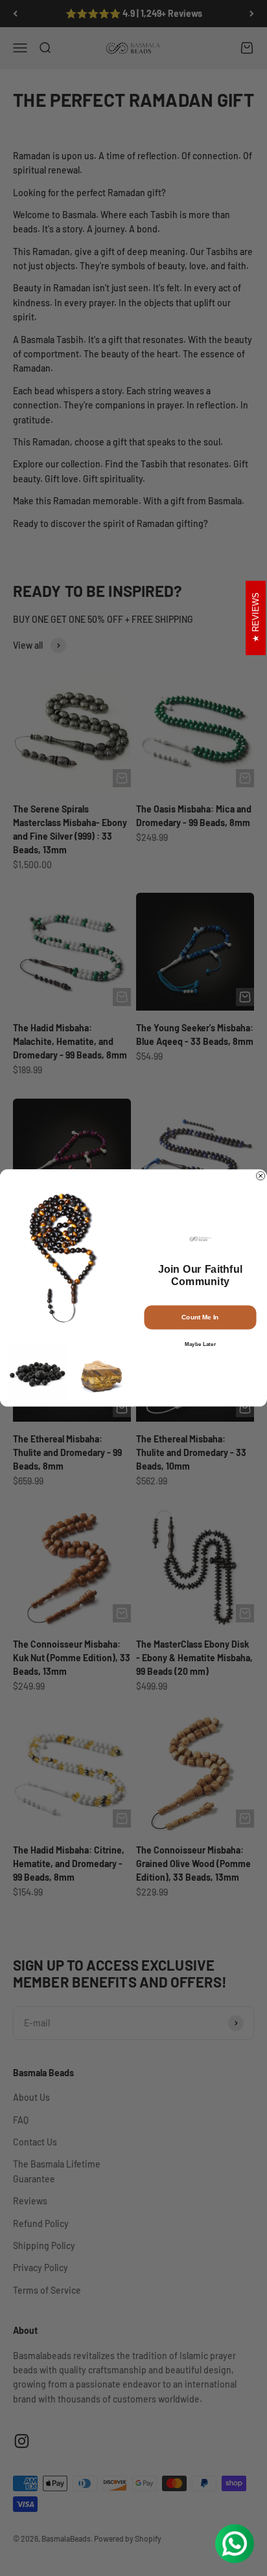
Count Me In (200, 1317)
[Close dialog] (261, 1176)
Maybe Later (200, 1344)
